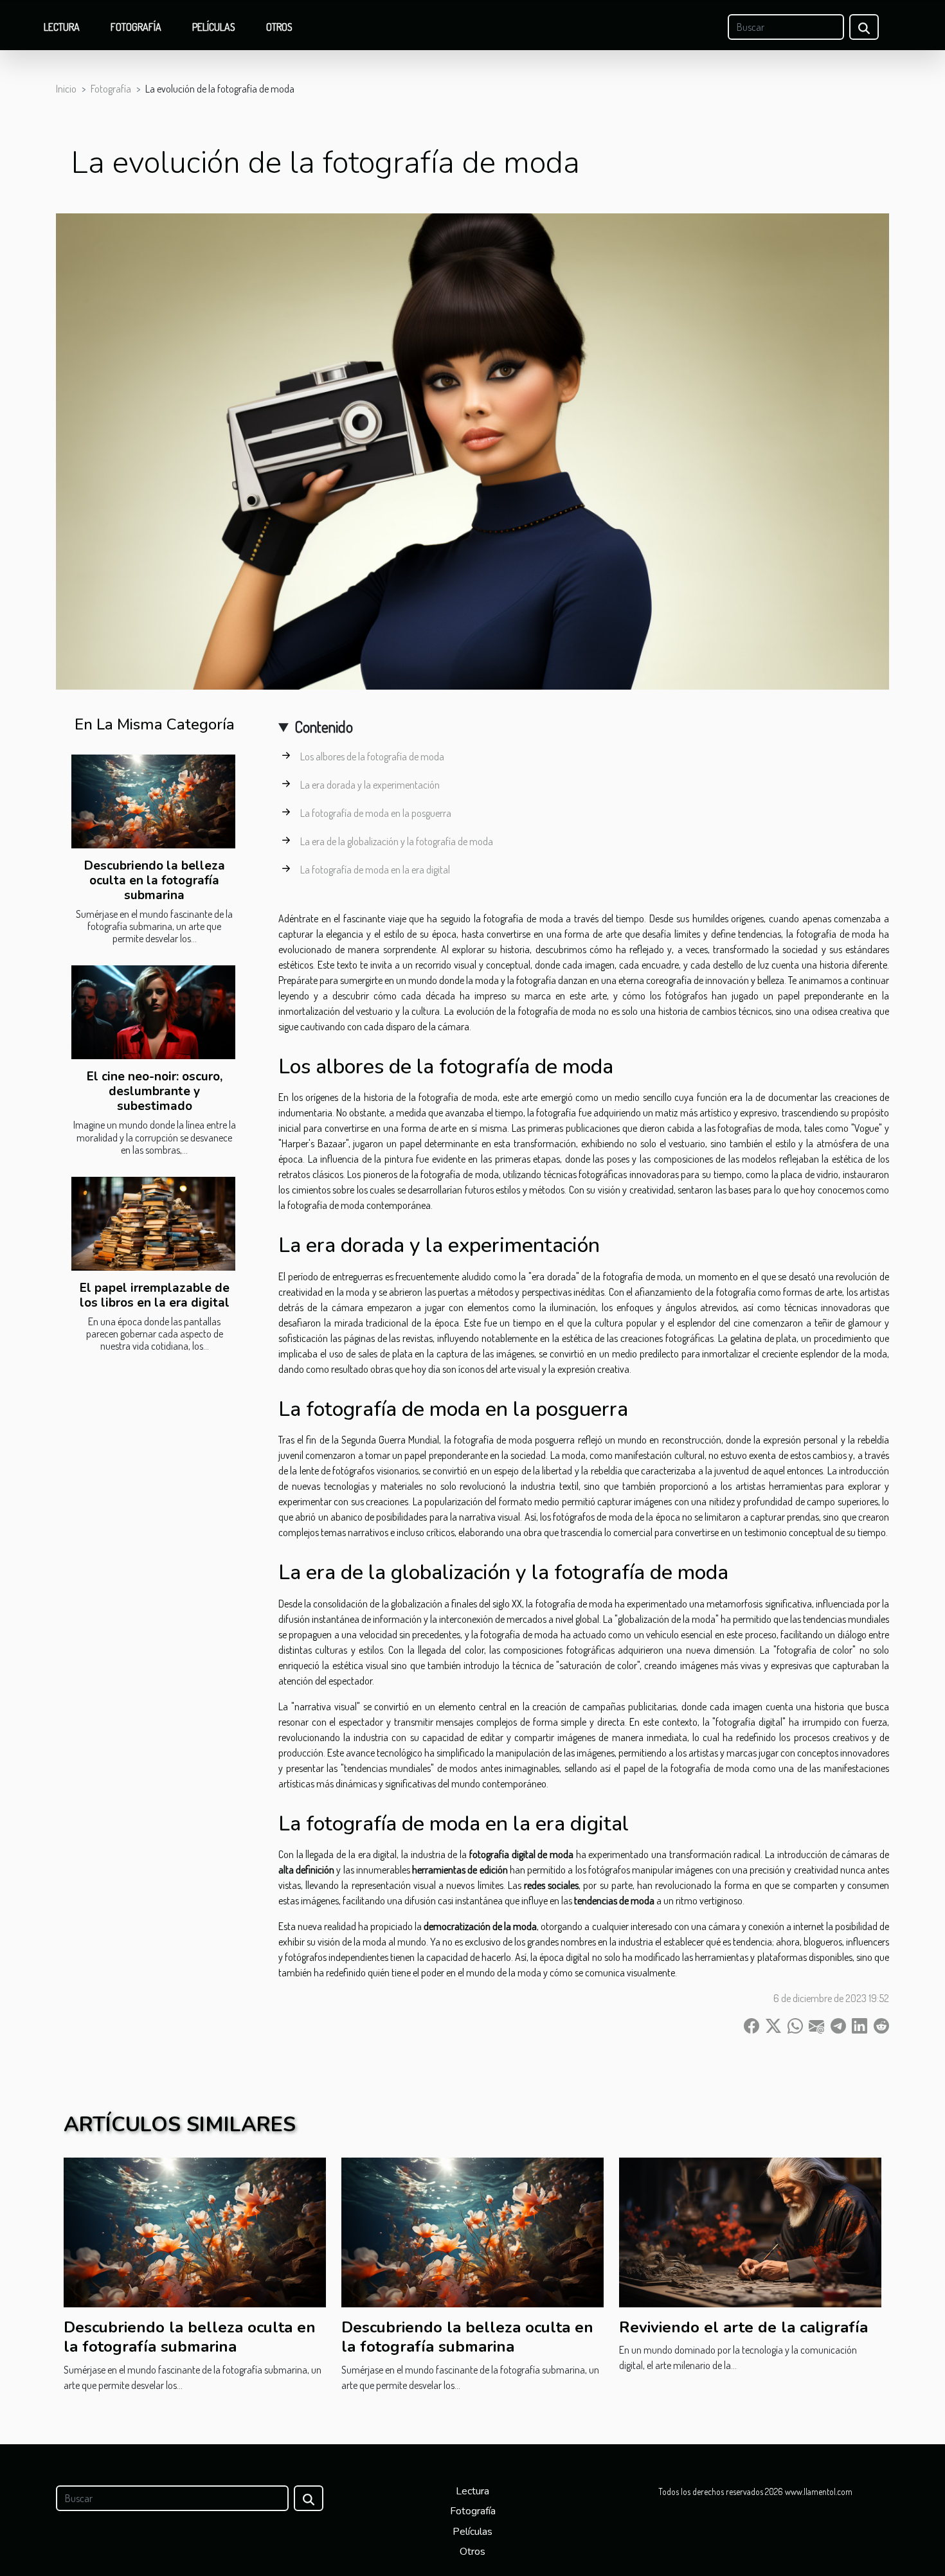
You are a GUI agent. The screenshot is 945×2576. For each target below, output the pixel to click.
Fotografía (136, 27)
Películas (214, 27)
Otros (279, 27)
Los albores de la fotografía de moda (372, 756)
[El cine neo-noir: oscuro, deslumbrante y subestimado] (153, 1012)
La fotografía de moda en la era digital (375, 870)
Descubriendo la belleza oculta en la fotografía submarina (155, 881)
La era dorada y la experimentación (370, 785)
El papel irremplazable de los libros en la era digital (155, 1295)
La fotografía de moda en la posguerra (376, 813)
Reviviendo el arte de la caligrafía (743, 2327)
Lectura (62, 27)
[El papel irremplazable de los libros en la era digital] (153, 1224)
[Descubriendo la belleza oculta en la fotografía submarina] (153, 801)
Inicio (66, 89)
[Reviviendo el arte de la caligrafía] (750, 2231)
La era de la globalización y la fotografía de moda (397, 841)
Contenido (324, 727)
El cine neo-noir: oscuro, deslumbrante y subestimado (155, 1091)
